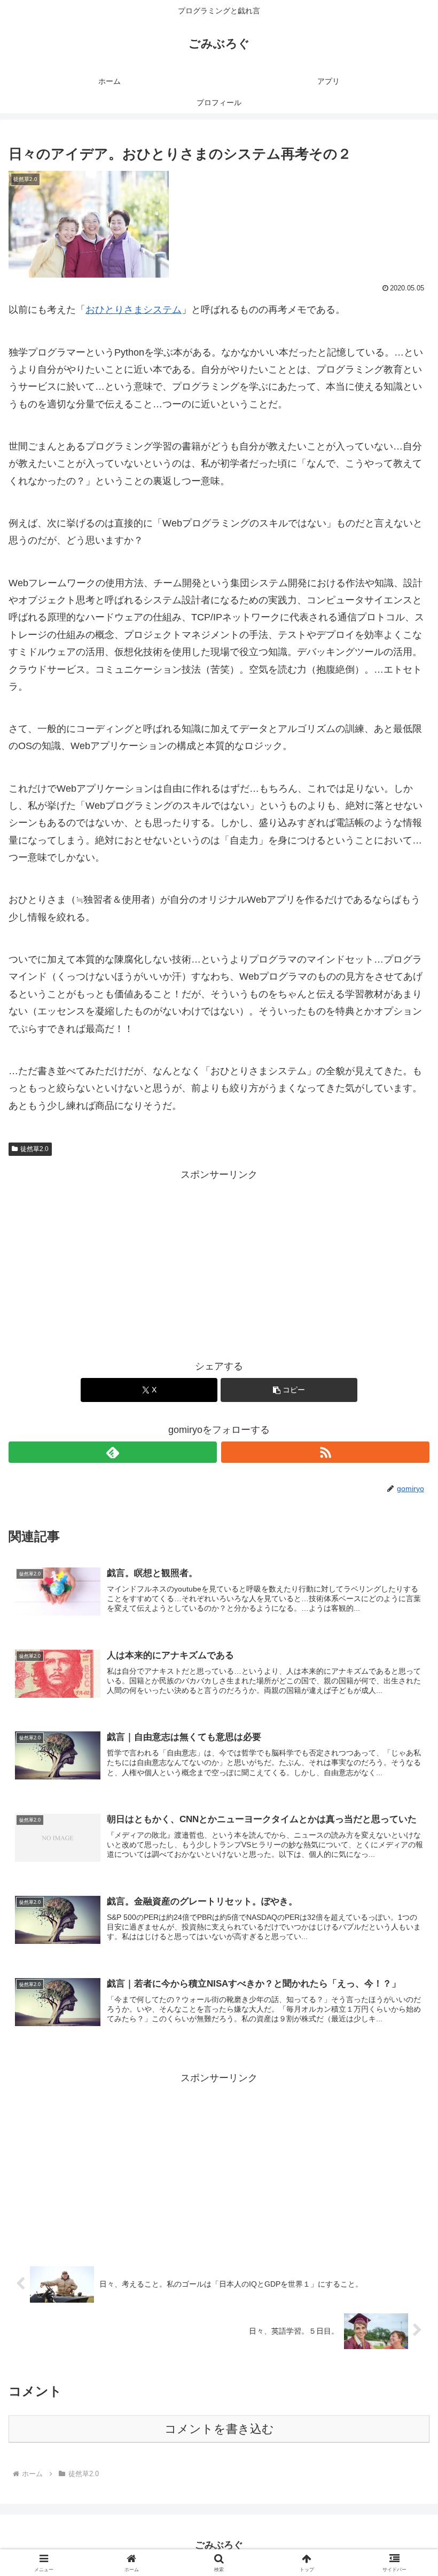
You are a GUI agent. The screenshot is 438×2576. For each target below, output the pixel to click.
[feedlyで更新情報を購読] (113, 1452)
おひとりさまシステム (134, 310)
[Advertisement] (219, 1258)
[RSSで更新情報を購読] (325, 1452)
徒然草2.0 (34, 1149)
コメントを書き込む (219, 2429)
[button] (289, 1390)
